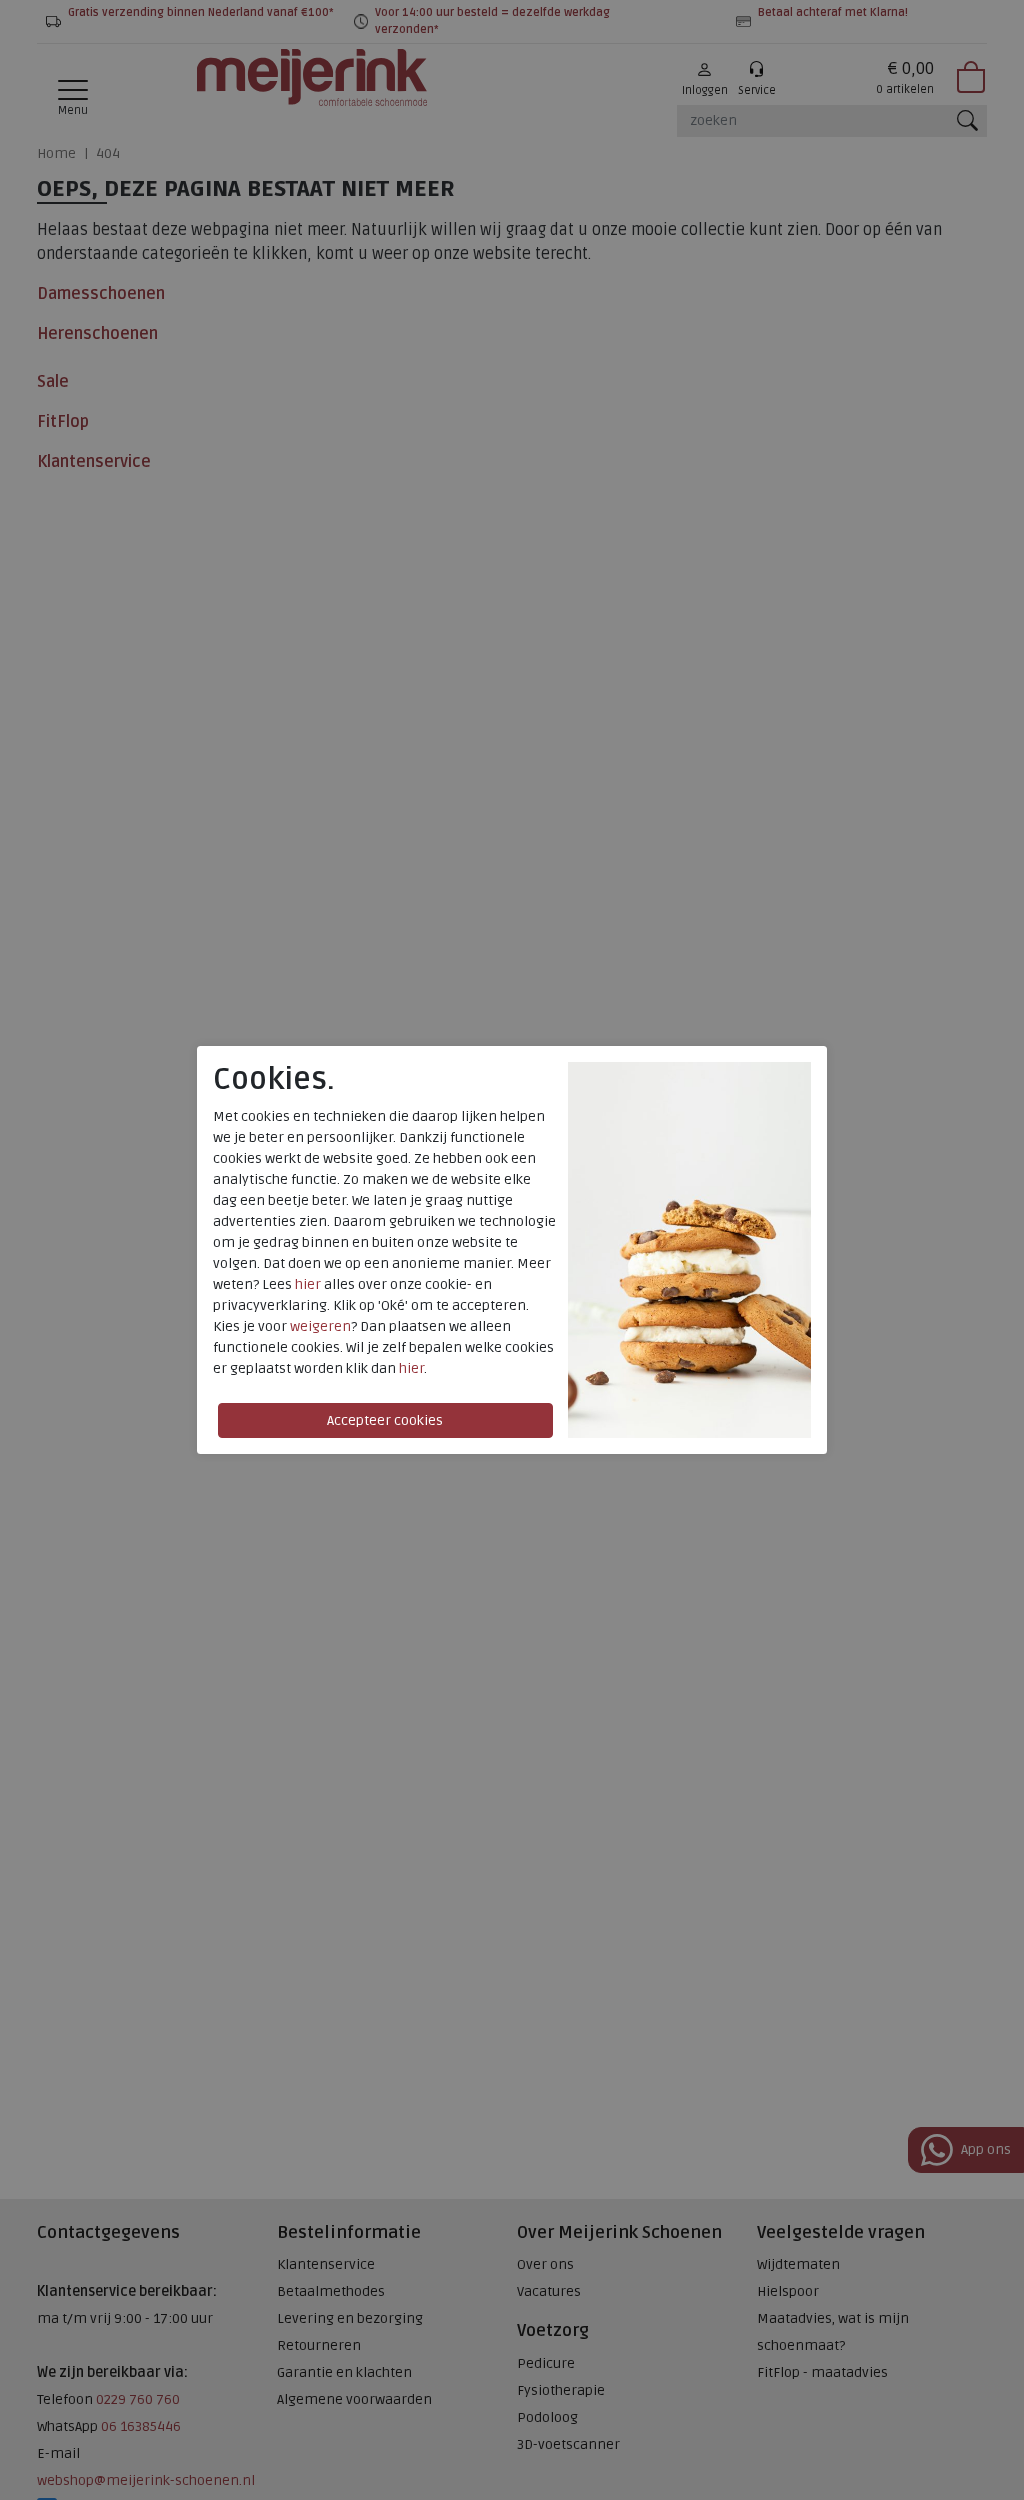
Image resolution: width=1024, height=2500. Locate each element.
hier (308, 1284)
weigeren (320, 1326)
